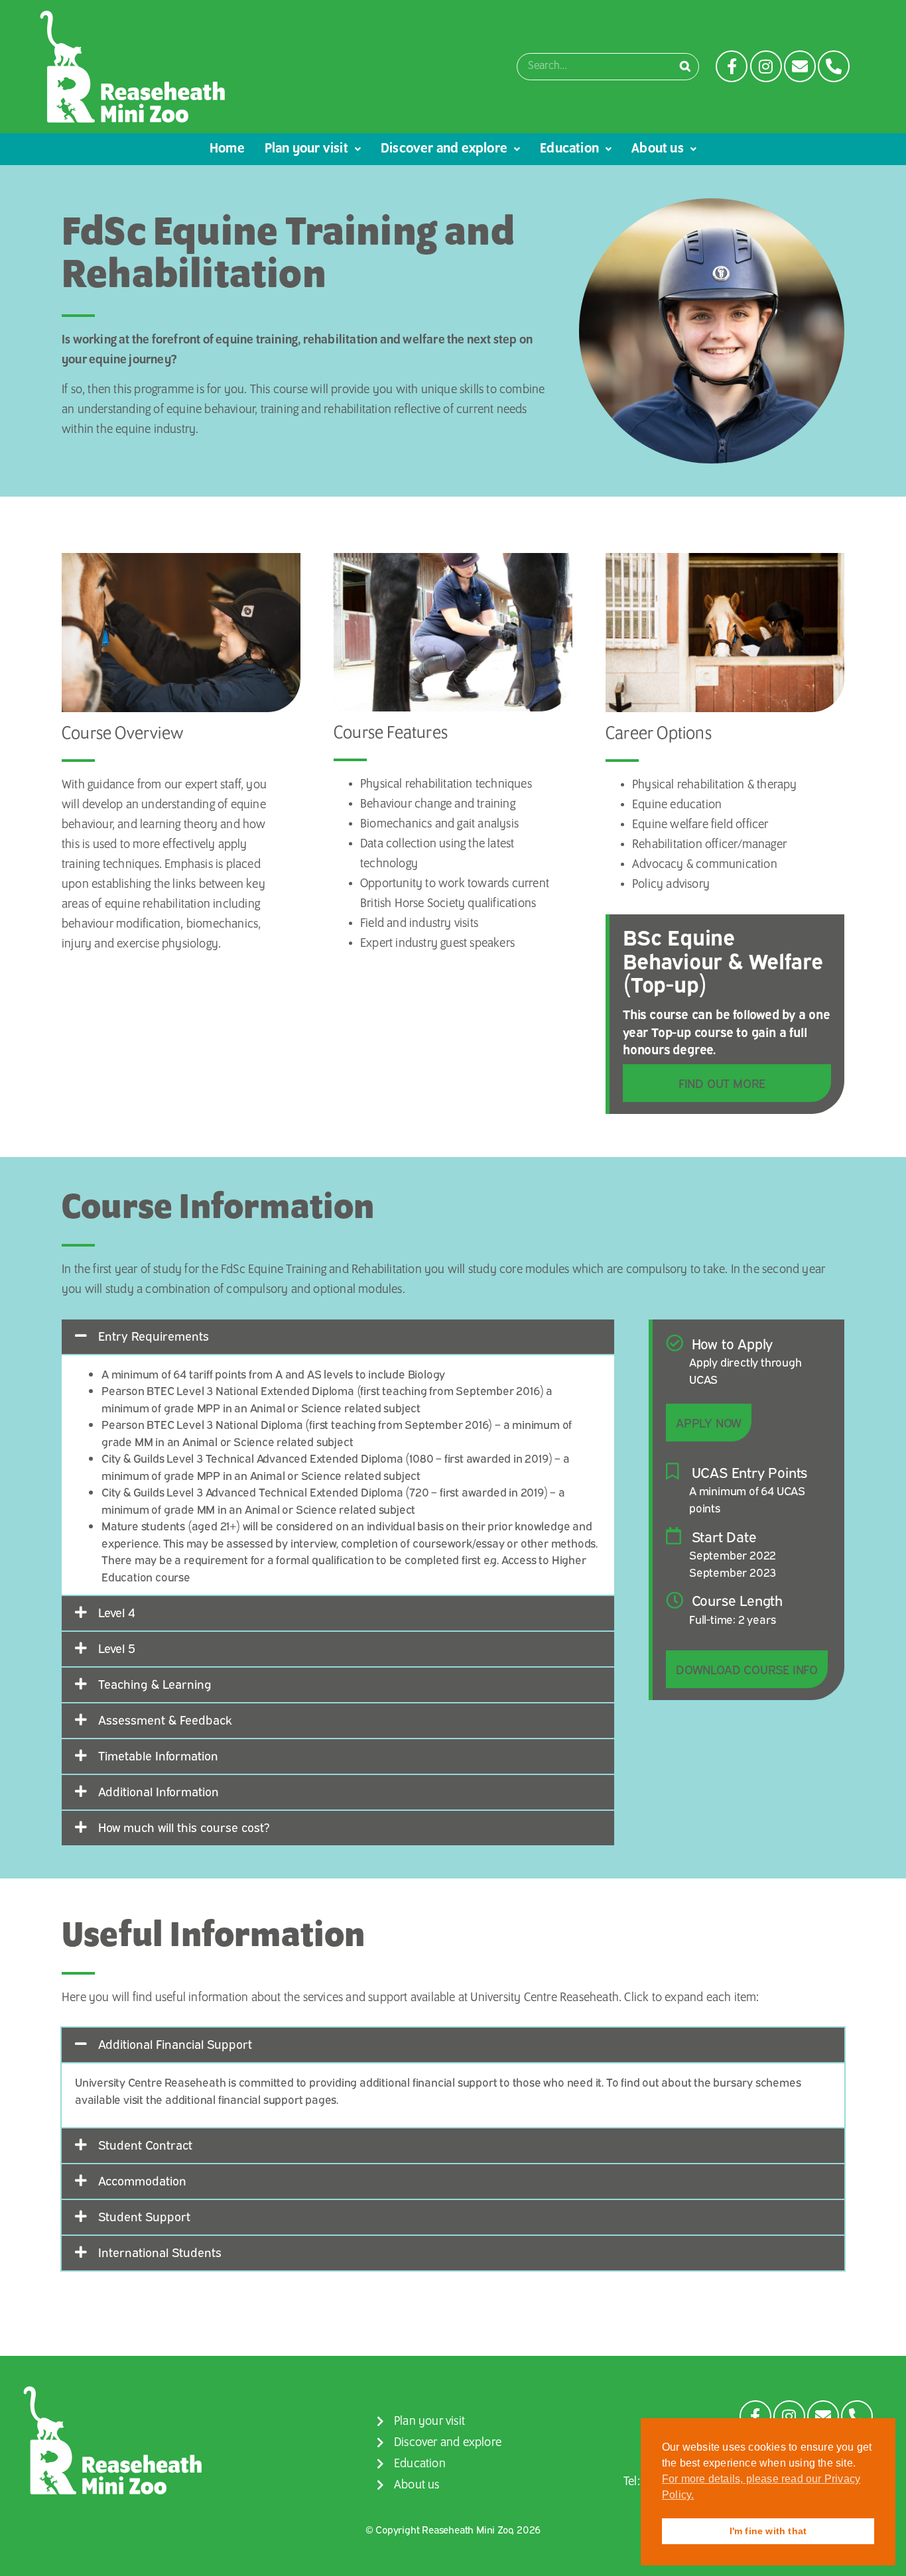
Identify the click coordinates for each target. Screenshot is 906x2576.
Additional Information (159, 1791)
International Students (160, 2252)
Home (227, 149)
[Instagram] (766, 66)
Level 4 (117, 1612)
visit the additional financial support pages (230, 2099)
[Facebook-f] (732, 66)
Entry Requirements (154, 1335)
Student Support (144, 2216)
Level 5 (117, 1648)
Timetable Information (158, 1755)
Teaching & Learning (155, 1684)
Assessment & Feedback (165, 1719)
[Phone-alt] (834, 66)
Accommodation (142, 2180)
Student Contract (145, 2144)
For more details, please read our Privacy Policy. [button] (761, 2487)
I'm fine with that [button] (768, 2531)
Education (569, 149)
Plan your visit (306, 149)
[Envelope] (800, 66)
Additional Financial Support (175, 2044)
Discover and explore (444, 149)
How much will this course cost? (184, 1827)
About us (658, 149)
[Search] (685, 67)
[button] (338, 1337)
